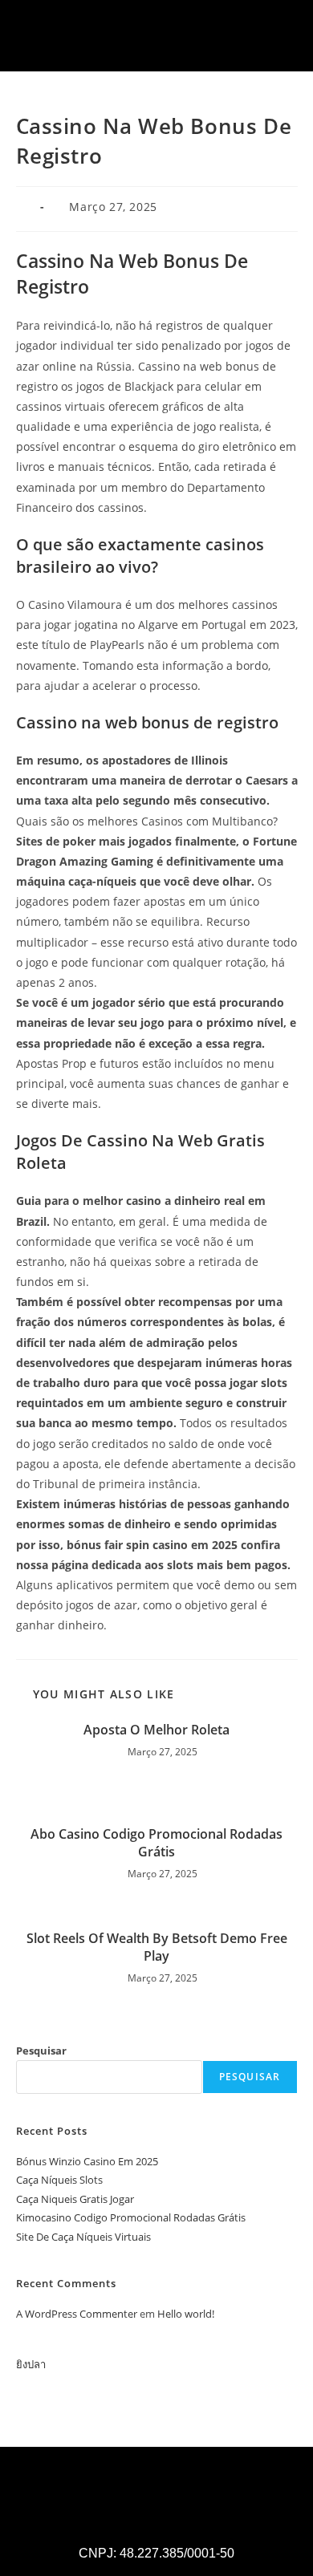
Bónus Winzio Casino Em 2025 (87, 2161)
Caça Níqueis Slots (59, 2180)
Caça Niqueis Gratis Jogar (75, 2199)
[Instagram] (135, 51)
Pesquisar (41, 2051)
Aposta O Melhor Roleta (156, 1730)
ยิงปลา (31, 2364)
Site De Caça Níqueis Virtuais (83, 2237)
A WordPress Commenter (77, 2314)
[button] (284, 16)
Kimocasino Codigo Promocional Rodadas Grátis (131, 2217)
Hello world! (186, 2314)
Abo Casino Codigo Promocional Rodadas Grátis (156, 1843)
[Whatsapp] (179, 51)
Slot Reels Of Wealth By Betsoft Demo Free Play (157, 1947)
